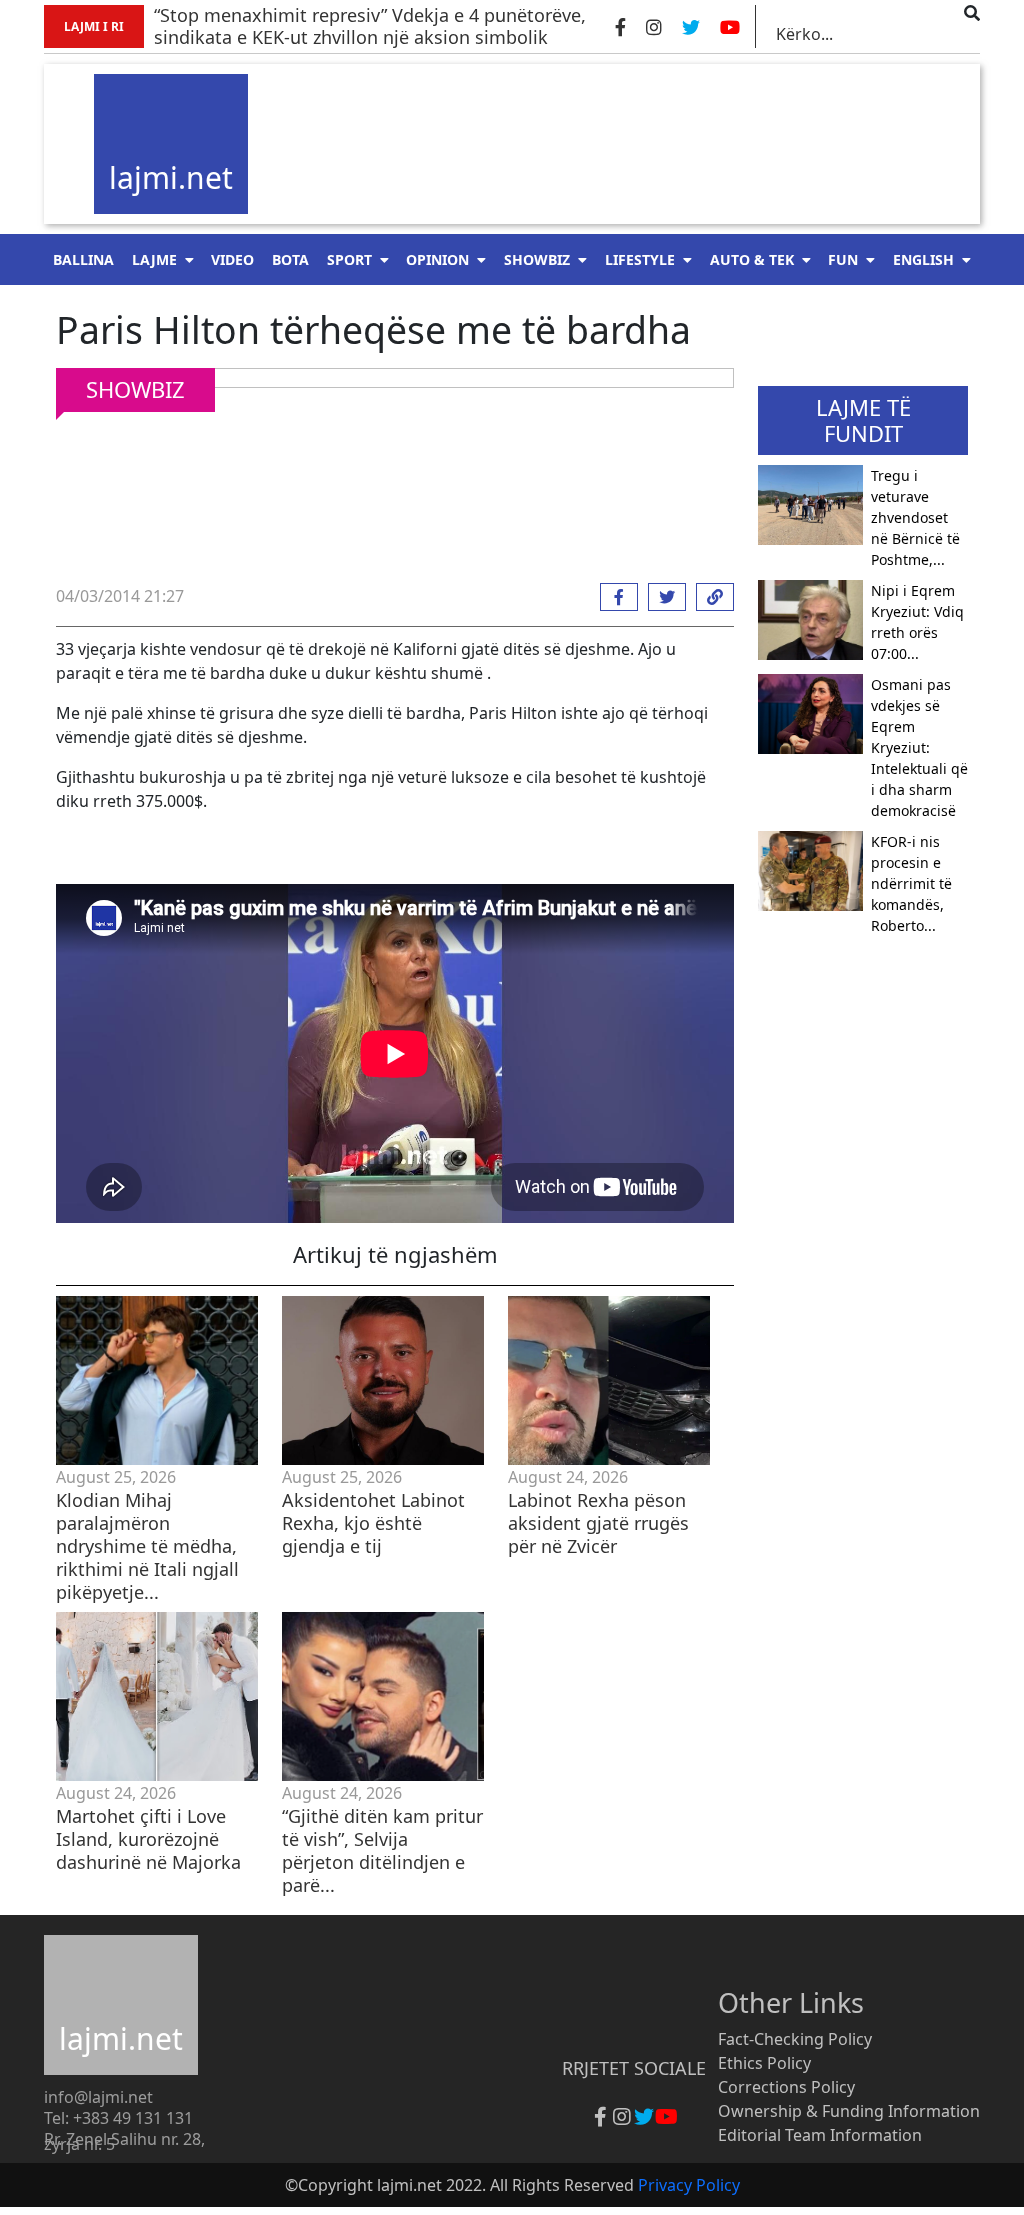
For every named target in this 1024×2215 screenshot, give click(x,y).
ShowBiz (537, 259)
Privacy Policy (689, 2185)
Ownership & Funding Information (849, 2111)
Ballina (83, 259)
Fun (843, 259)
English (923, 259)
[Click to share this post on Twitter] (662, 597)
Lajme (154, 259)
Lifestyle (640, 259)
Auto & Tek (752, 259)
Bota (290, 259)
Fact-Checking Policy (795, 2039)
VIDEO (232, 259)
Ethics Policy (764, 2063)
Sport (349, 259)
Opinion (437, 259)
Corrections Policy (786, 2087)
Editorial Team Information (820, 2135)
